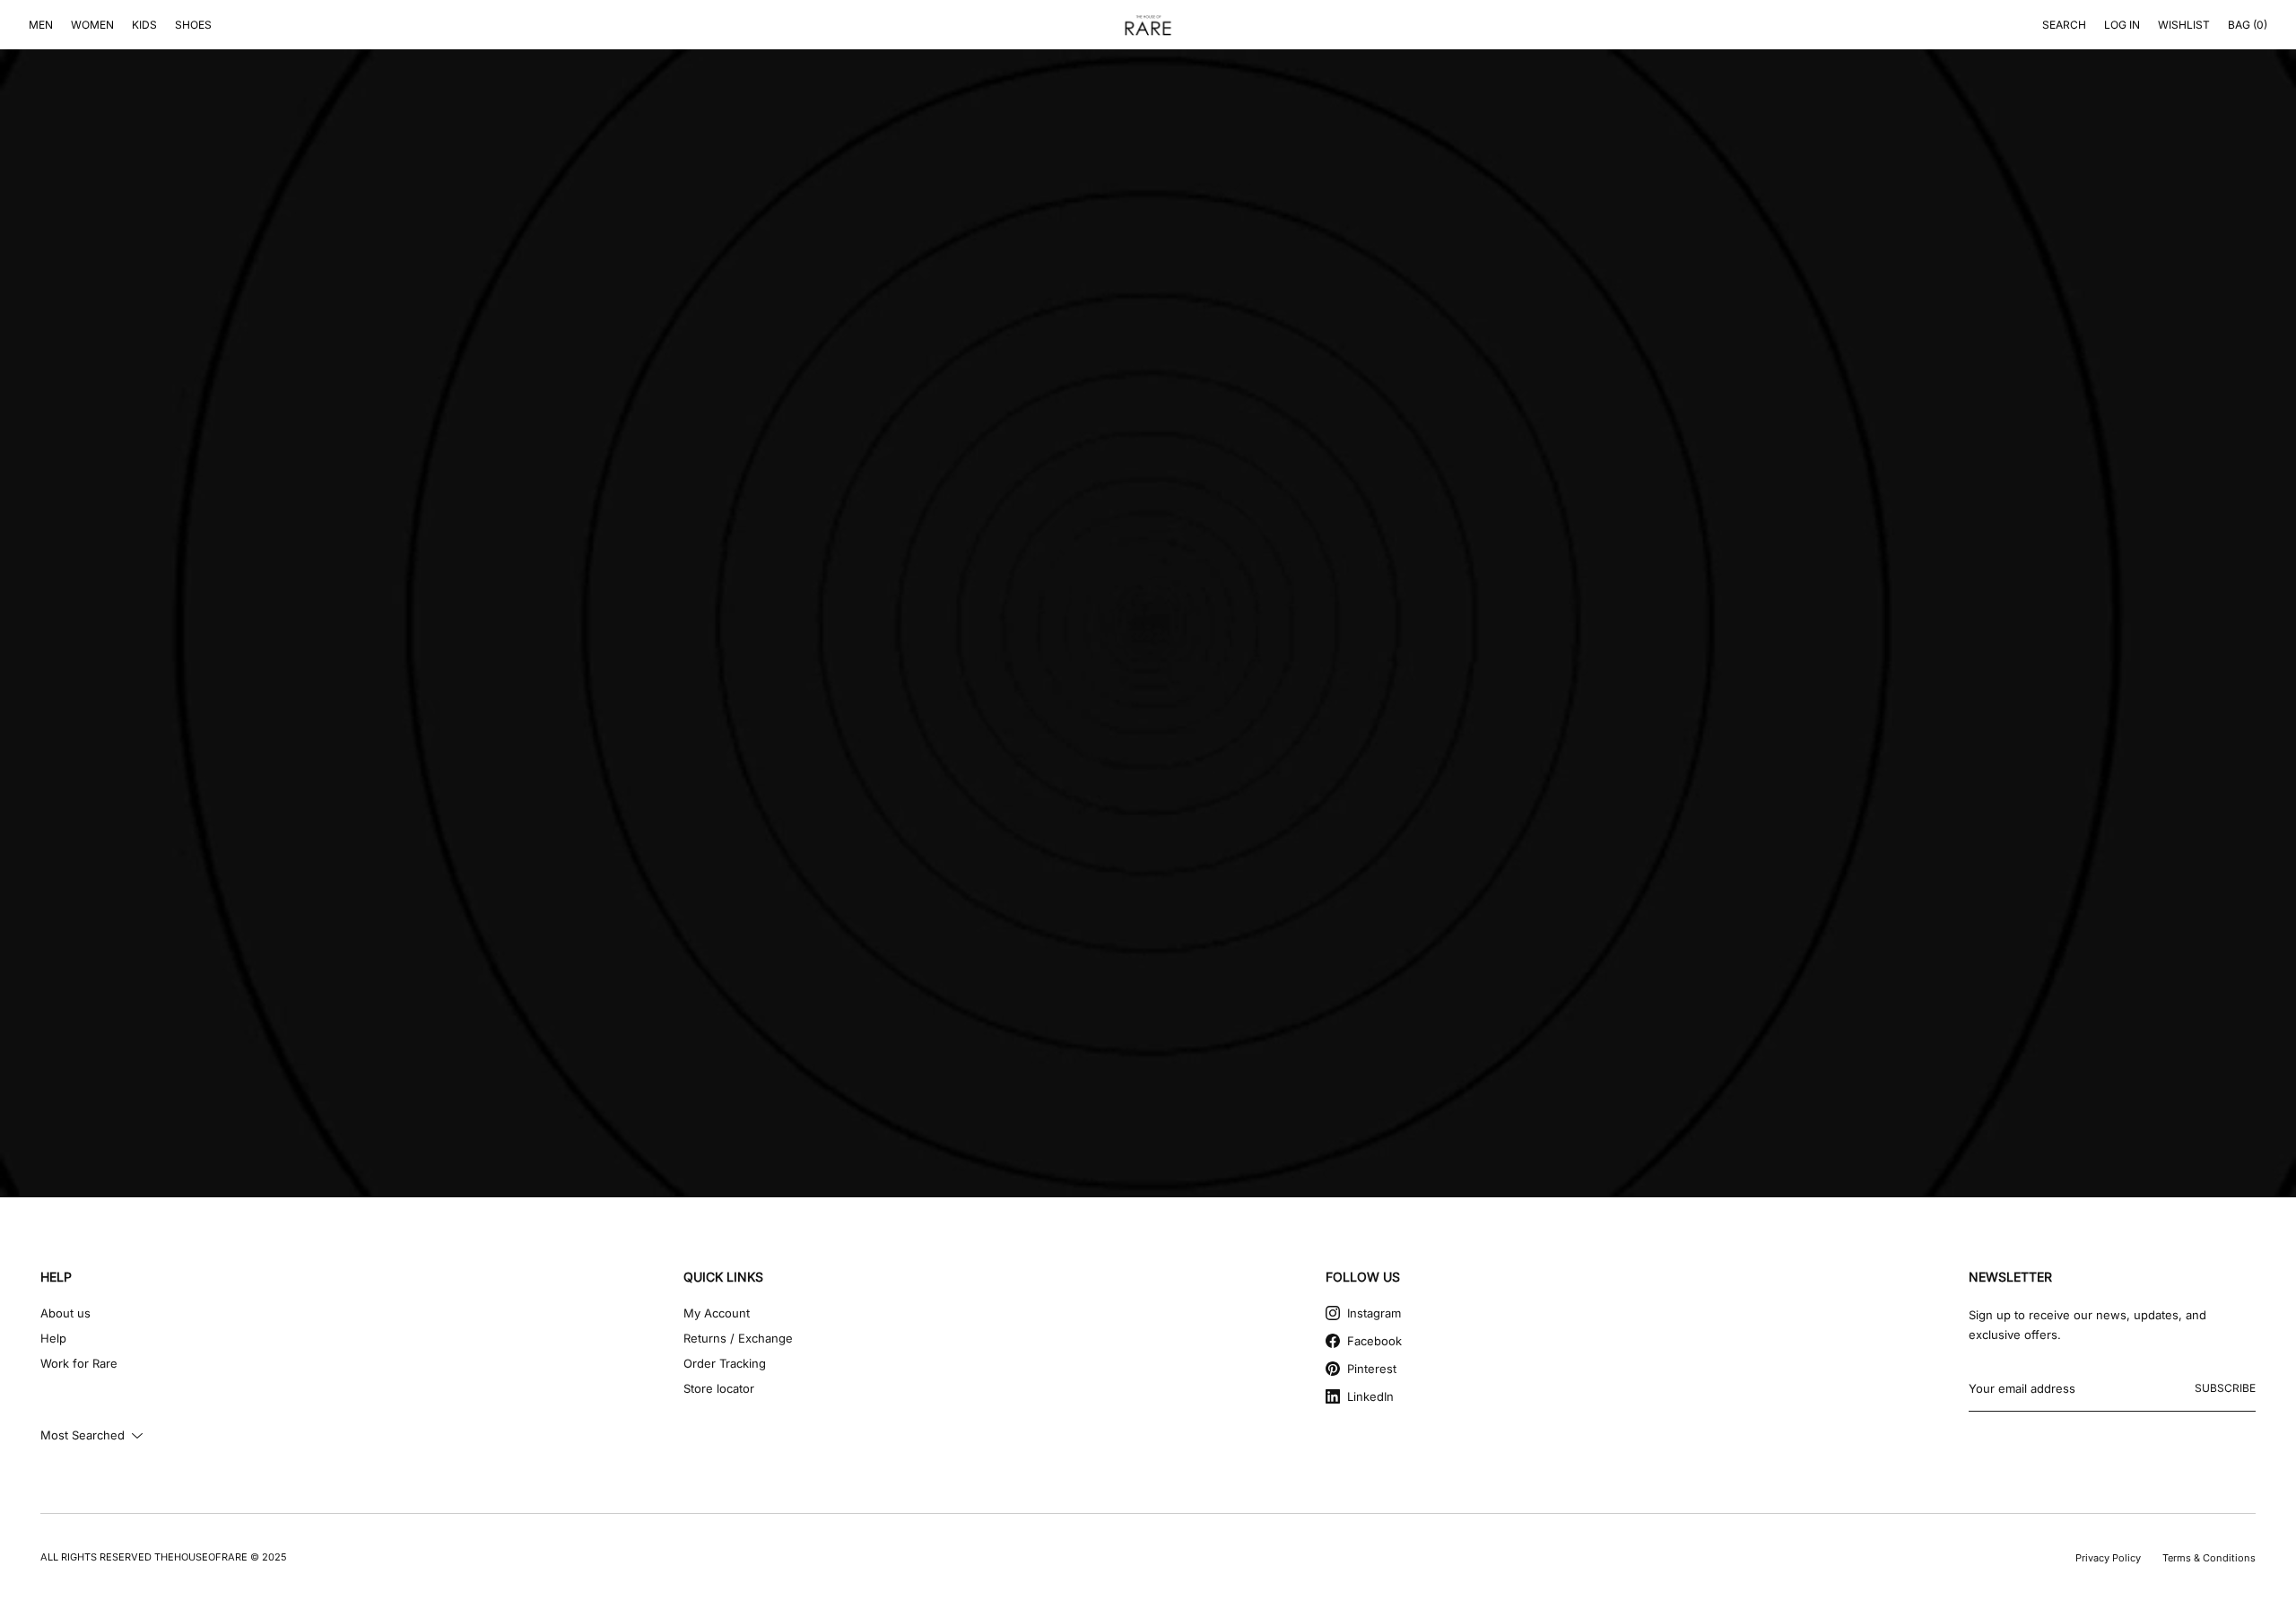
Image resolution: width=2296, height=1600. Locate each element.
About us (65, 1313)
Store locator (719, 1388)
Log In (2122, 25)
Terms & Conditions (2209, 1558)
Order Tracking (725, 1363)
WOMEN (92, 25)
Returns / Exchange (738, 1338)
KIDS (144, 25)
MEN (41, 25)
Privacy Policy (2108, 1558)
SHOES (193, 25)
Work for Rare (79, 1363)
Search (2064, 25)
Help (53, 1338)
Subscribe (2225, 1388)
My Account (717, 1313)
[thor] (1148, 25)
